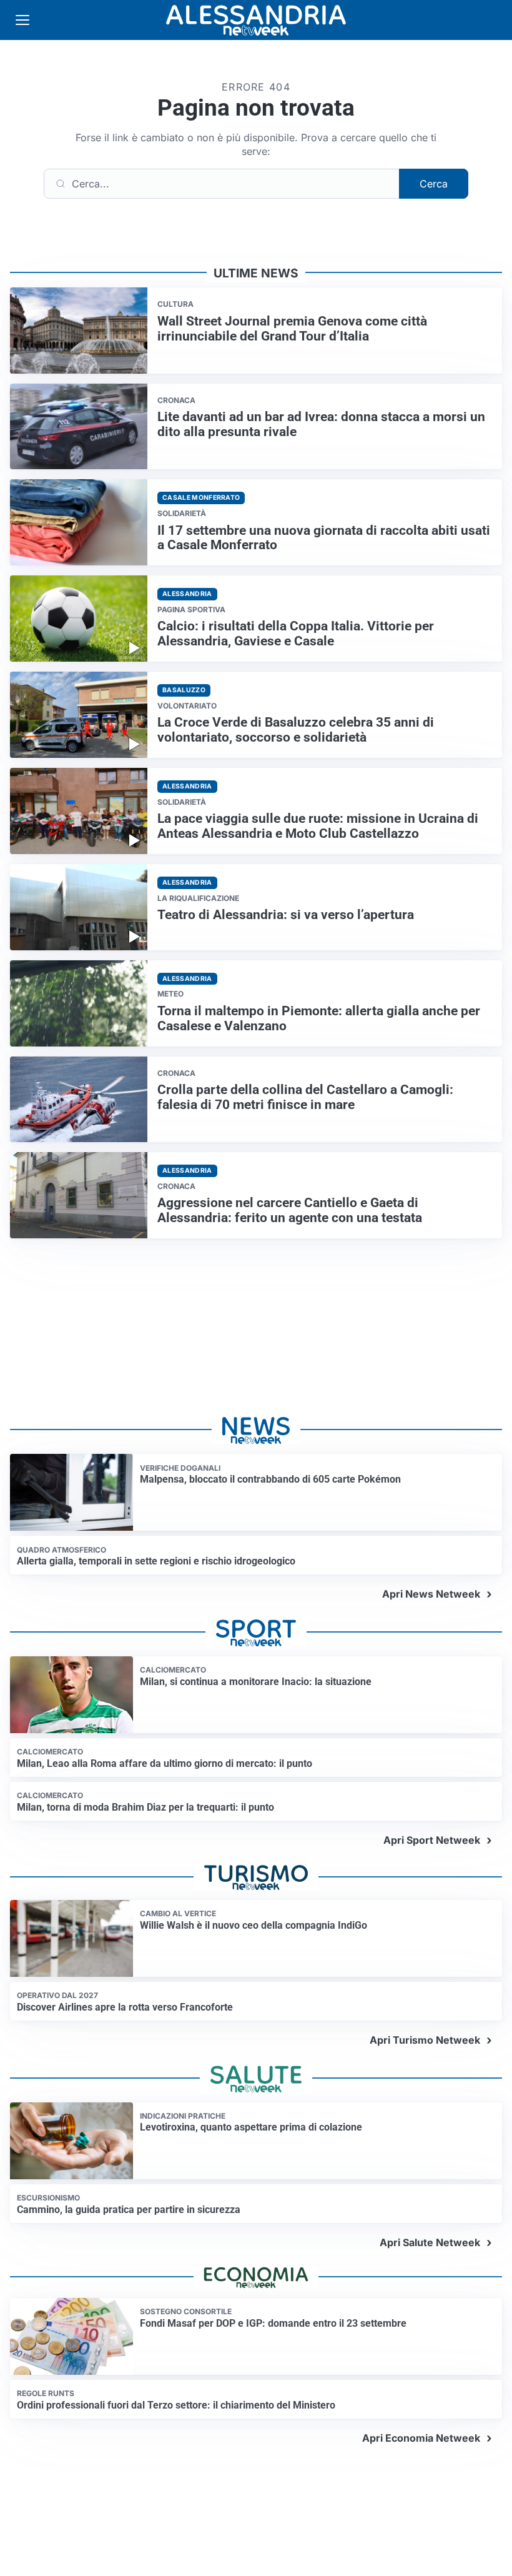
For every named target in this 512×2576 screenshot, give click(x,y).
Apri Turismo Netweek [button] (425, 2040)
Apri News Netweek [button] (431, 1594)
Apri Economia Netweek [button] (421, 2438)
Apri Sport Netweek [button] (432, 1840)
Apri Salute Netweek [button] (430, 2242)
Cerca (434, 184)
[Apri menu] (22, 20)
